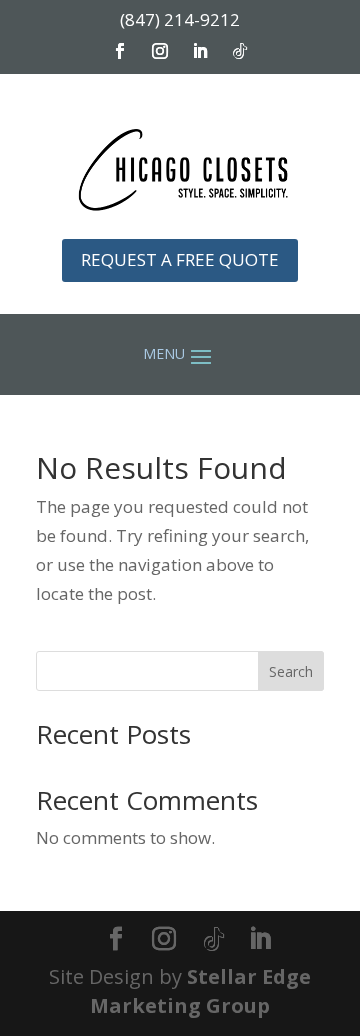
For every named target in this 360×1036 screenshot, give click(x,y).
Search (291, 671)
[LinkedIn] (260, 940)
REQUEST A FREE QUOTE (180, 259)
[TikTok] (214, 940)
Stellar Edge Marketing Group (200, 991)
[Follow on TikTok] (240, 51)
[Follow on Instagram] (160, 51)
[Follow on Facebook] (120, 51)
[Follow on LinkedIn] (200, 51)
